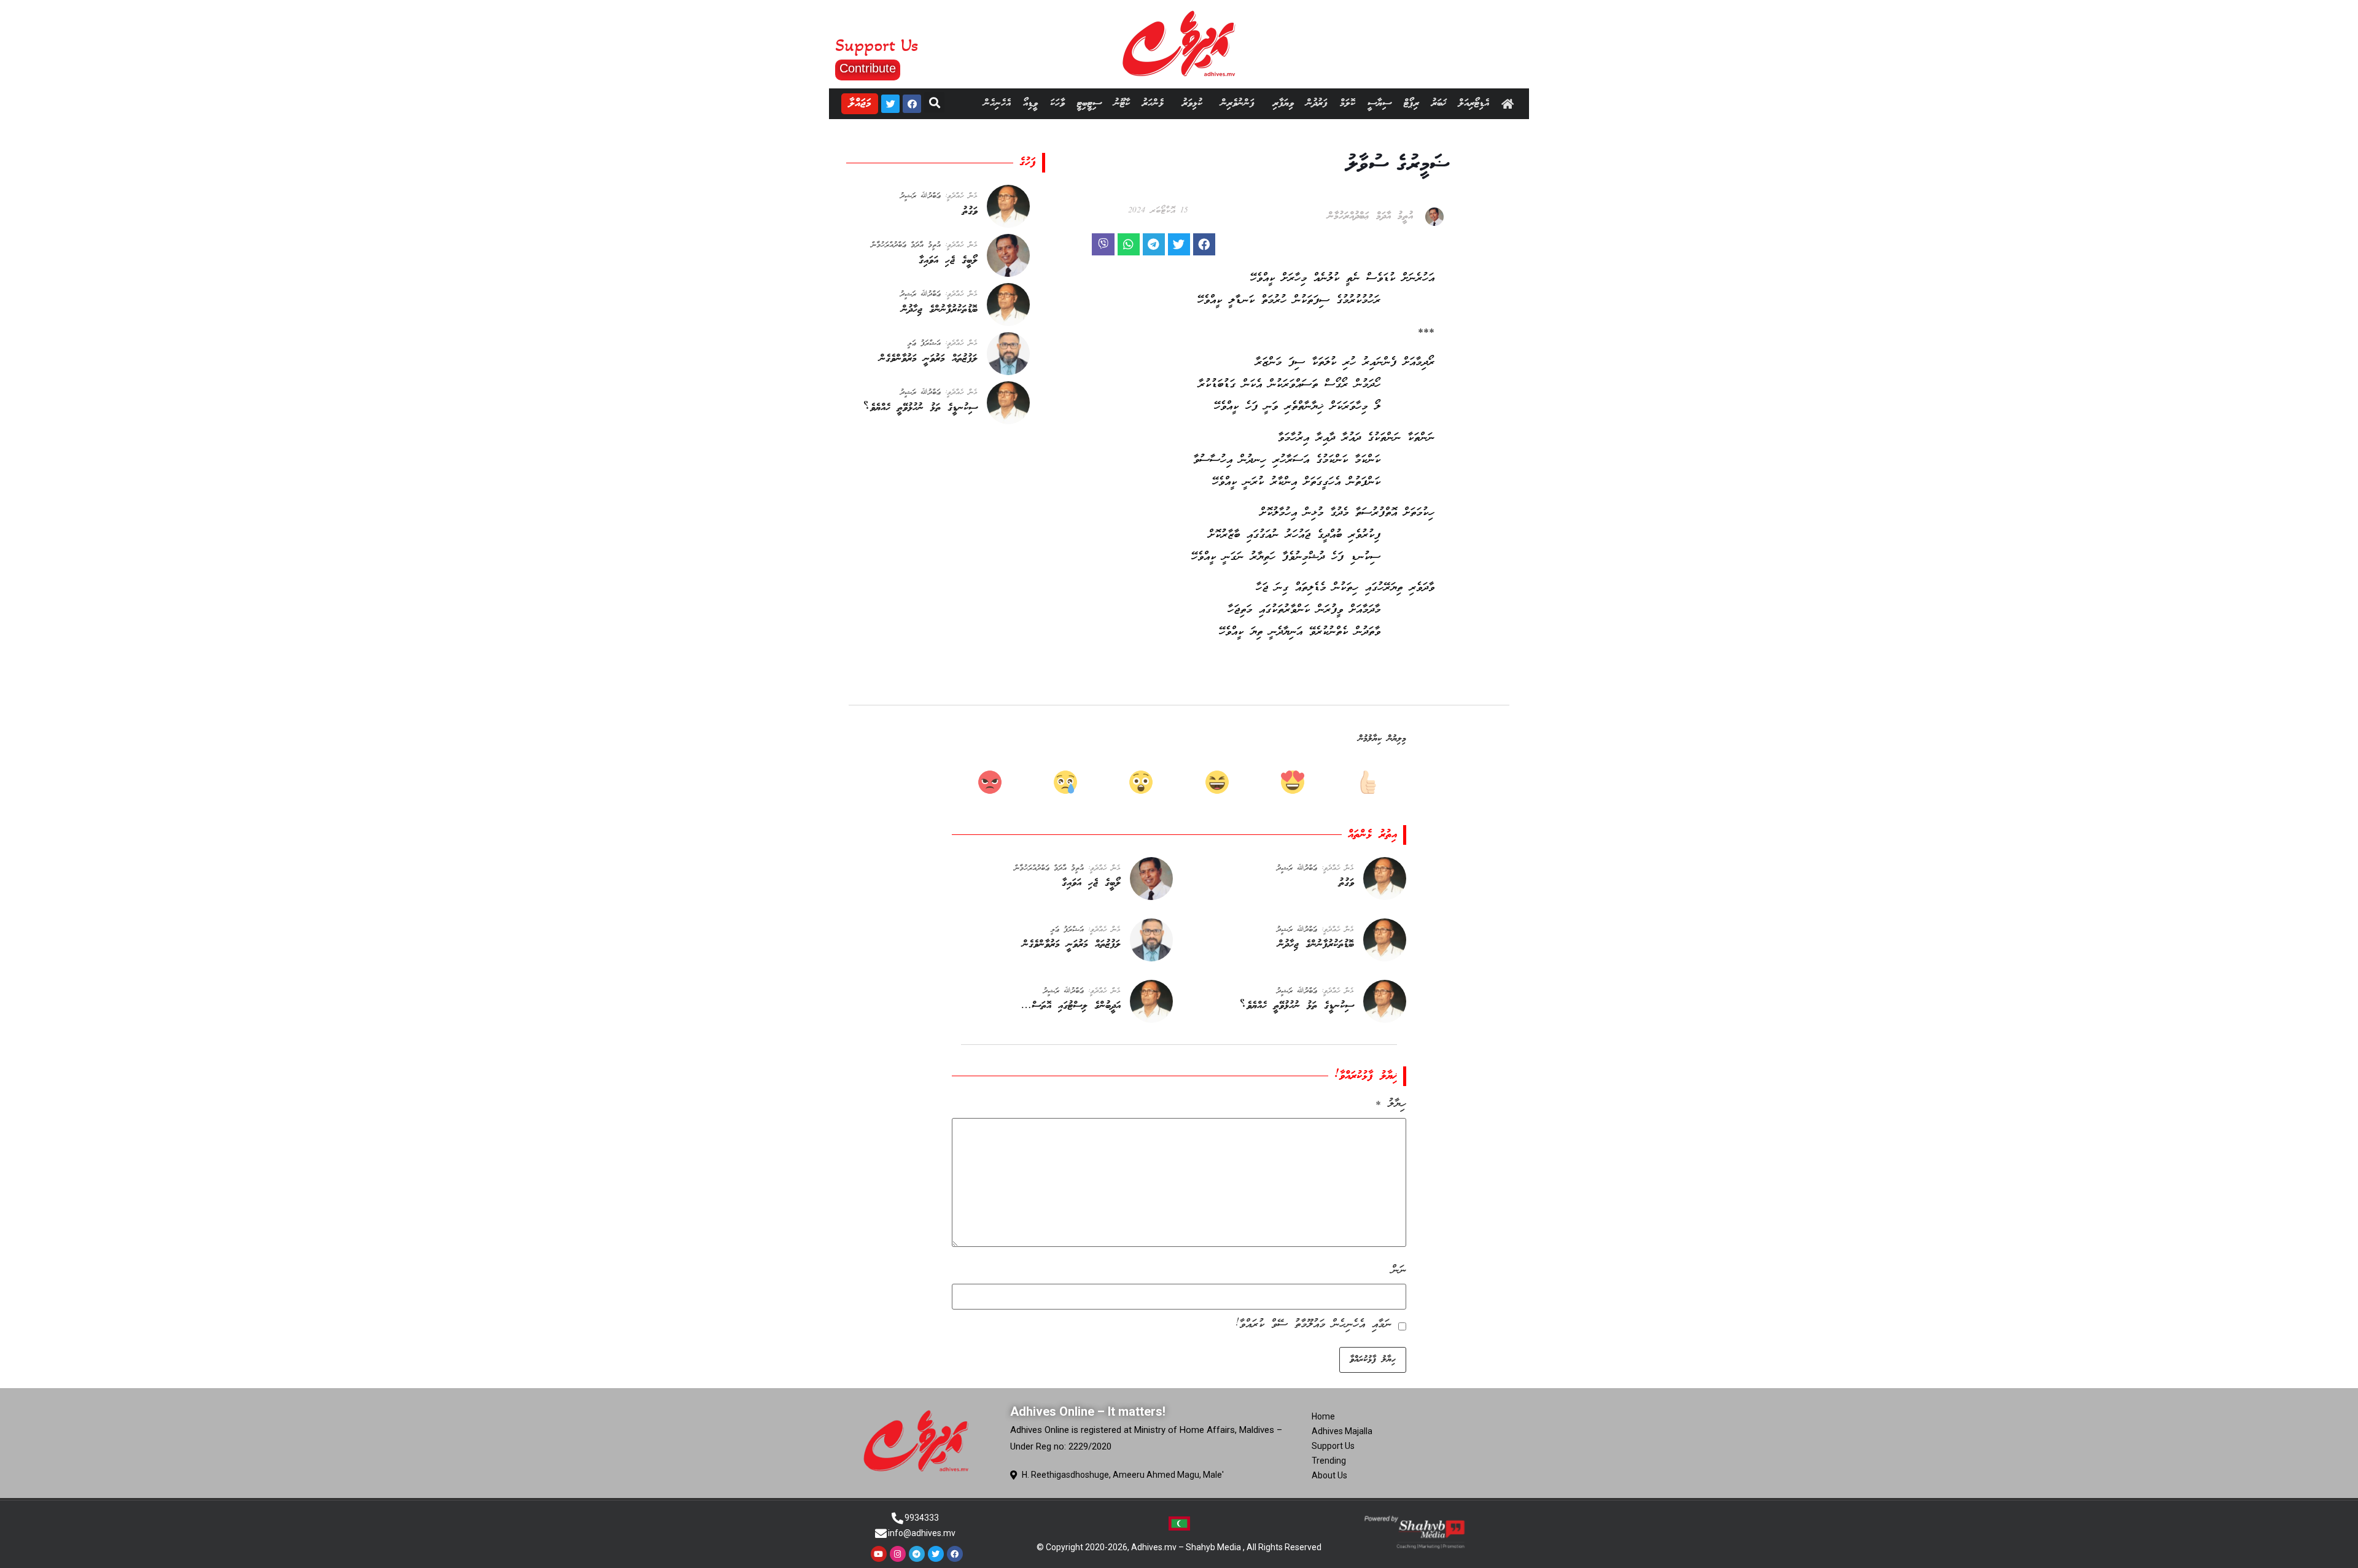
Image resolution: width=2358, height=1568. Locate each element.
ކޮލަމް (1348, 103)
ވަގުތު (970, 212)
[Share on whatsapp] (1129, 244)
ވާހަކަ (1057, 103)
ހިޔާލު (1391, 1104)
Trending (1329, 1461)
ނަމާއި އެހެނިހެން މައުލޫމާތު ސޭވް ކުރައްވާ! (1313, 1325)
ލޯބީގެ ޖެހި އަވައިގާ (948, 261)
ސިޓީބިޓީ (1089, 103)
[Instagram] (898, 1554)
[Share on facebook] (1204, 244)
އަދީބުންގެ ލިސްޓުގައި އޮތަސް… (1071, 1006)
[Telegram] (917, 1554)
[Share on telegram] (1154, 244)
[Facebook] (912, 104)
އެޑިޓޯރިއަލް (1474, 103)
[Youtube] (879, 1554)
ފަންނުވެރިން (1238, 103)
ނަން (1399, 1271)
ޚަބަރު (1439, 103)
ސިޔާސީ (1379, 103)
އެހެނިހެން (997, 103)
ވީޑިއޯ (1030, 103)
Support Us (1333, 1446)
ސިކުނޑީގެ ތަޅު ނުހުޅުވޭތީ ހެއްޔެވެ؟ (920, 408)
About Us (1329, 1475)
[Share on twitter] (1179, 244)
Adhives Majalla (1342, 1431)
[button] (868, 70)
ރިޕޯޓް (1411, 103)
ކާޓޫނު (1122, 103)
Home (1323, 1416)
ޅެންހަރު (1153, 103)
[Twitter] (890, 104)
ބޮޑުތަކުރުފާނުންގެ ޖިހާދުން (940, 310)
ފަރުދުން (1317, 103)
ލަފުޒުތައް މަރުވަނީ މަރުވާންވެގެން (928, 359)
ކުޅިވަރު (1192, 103)
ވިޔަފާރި (1283, 103)
